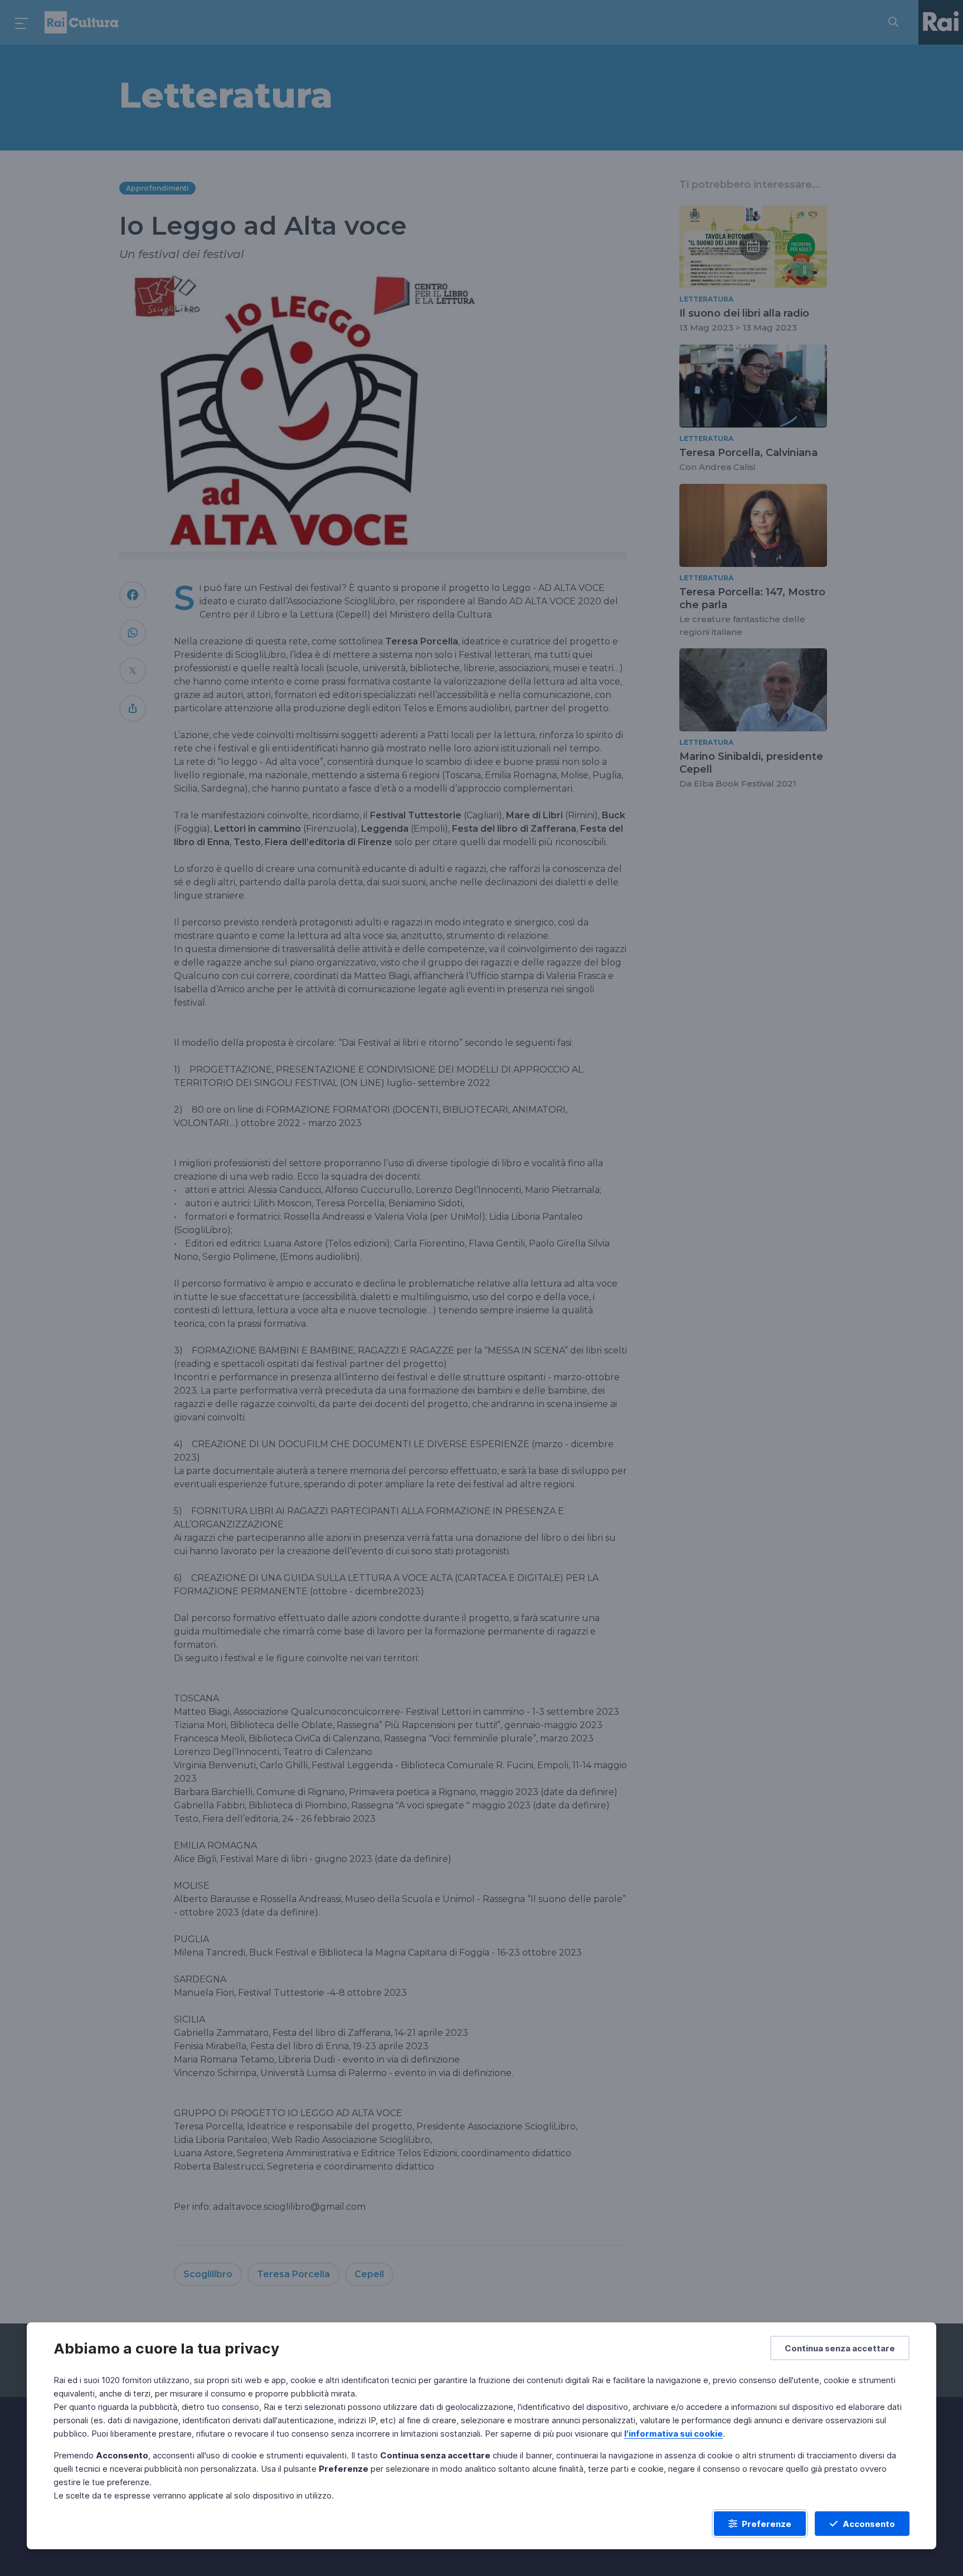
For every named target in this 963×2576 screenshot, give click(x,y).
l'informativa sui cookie (673, 2434)
